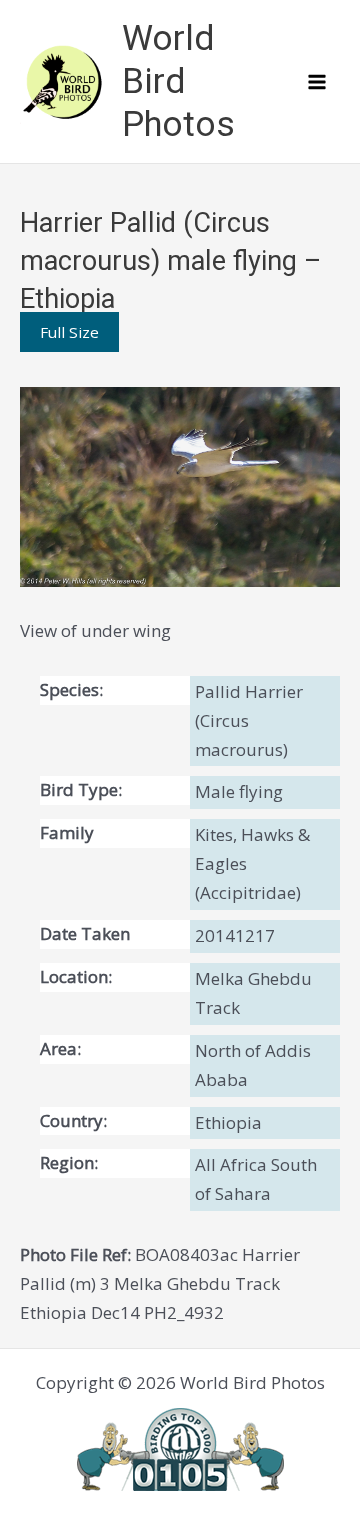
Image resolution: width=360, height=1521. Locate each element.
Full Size (69, 332)
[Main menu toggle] (318, 82)
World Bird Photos (178, 81)
